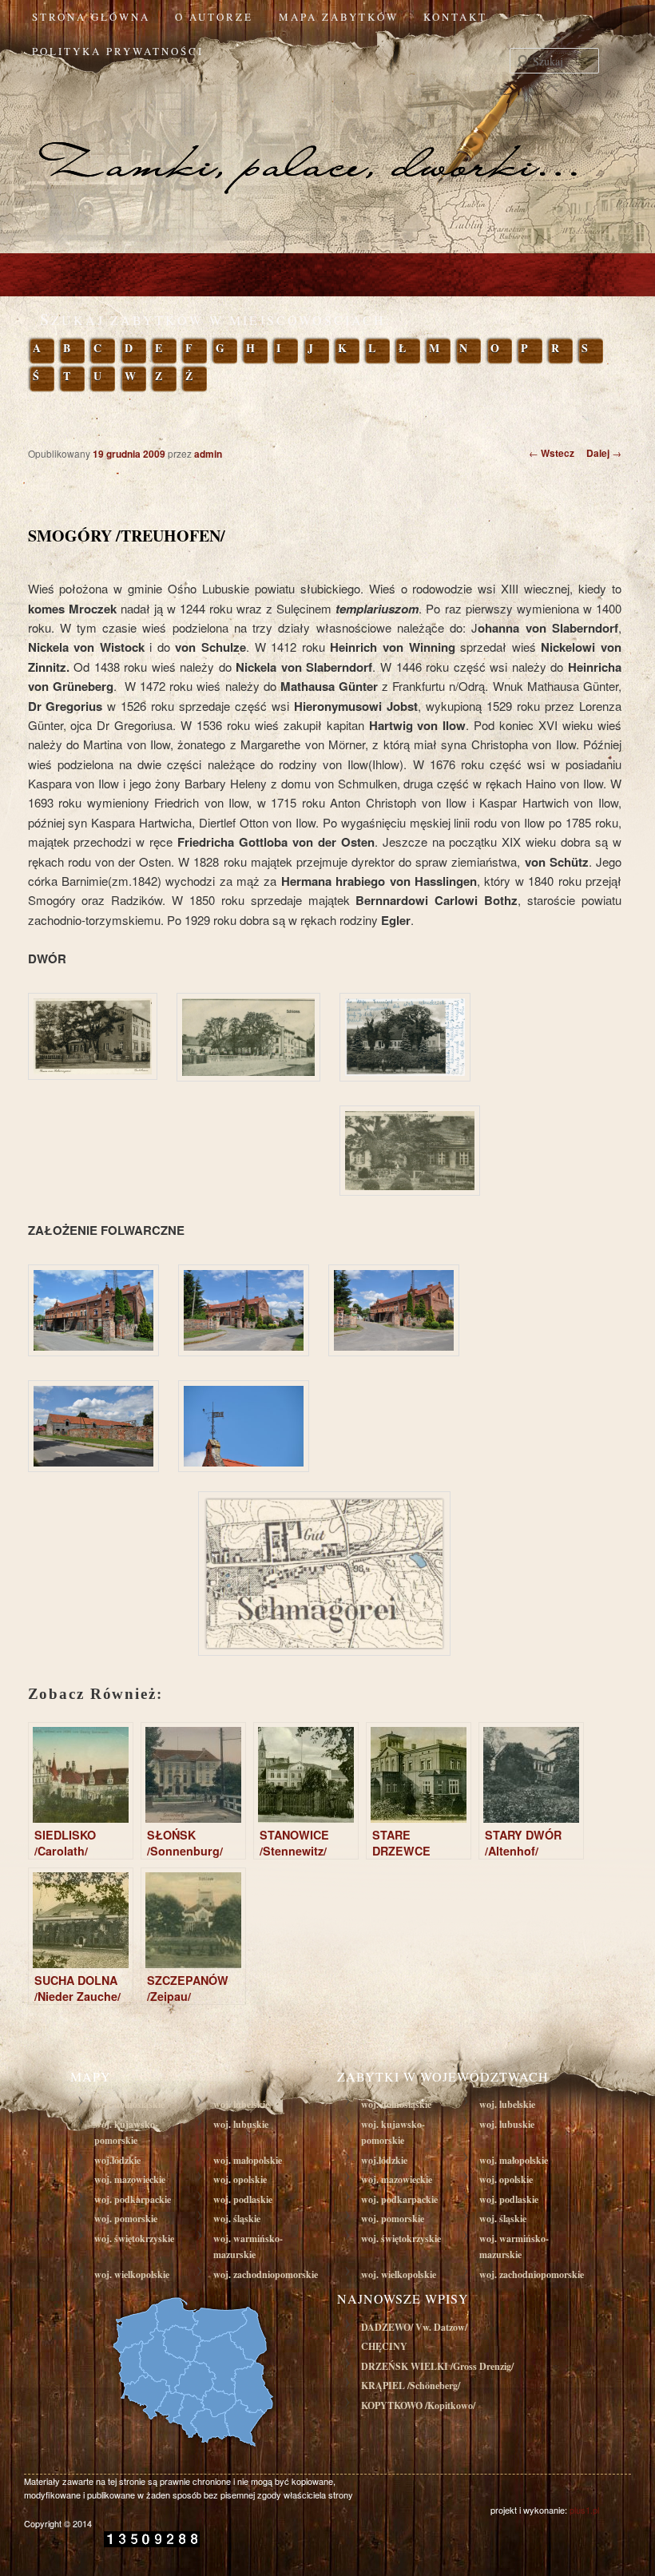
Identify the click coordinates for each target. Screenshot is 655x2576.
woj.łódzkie (117, 2160)
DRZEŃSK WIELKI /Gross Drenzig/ (437, 2366)
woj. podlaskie (243, 2199)
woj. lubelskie (241, 2104)
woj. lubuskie (241, 2124)
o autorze (214, 17)
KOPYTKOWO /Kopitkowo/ (418, 2405)
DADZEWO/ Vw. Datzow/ (414, 2327)
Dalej (604, 453)
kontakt (455, 17)
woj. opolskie (240, 2179)
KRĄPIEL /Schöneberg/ (411, 2385)
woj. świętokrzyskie (134, 2239)
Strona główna (91, 17)
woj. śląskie (237, 2219)
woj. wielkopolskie (132, 2274)
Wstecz (552, 453)
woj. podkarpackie (133, 2199)
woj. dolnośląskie (129, 2104)
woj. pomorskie (126, 2219)
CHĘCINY (384, 2346)
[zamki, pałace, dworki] (327, 134)
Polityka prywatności (118, 51)
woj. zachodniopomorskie (266, 2274)
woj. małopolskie (248, 2160)
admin (208, 454)
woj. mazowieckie (130, 2179)
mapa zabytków (339, 17)
